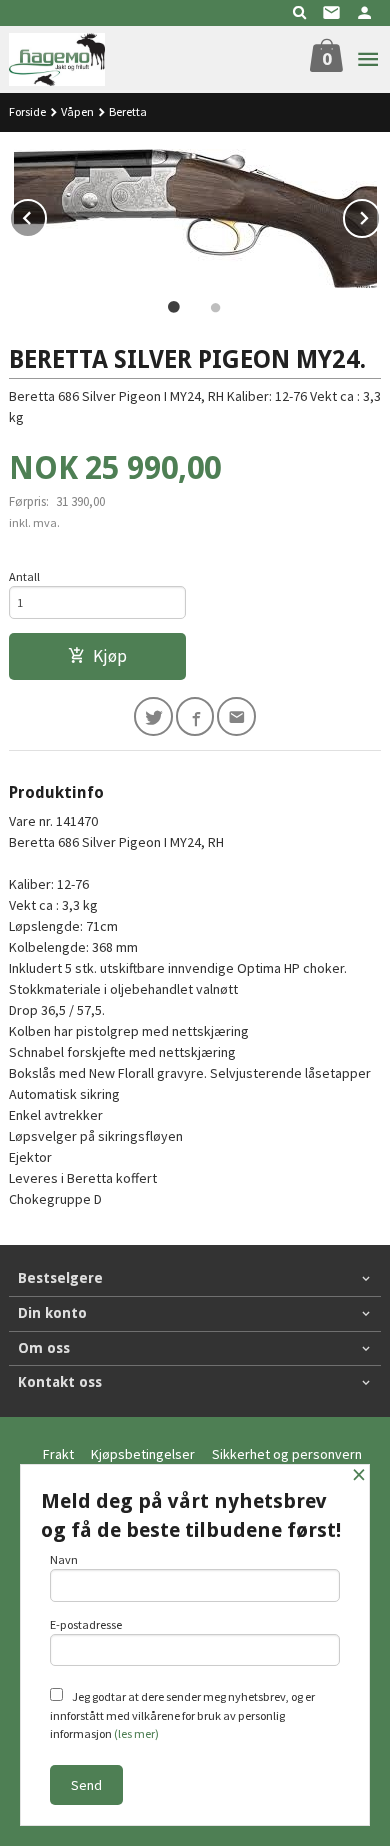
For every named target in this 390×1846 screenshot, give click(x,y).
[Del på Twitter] (153, 716)
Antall (24, 576)
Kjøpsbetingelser (143, 1454)
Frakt (58, 1454)
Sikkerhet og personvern (287, 1454)
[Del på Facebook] (195, 716)
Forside (27, 111)
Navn (64, 1559)
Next (380, 215)
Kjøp (110, 656)
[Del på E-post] (236, 716)
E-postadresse (86, 1624)
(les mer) (136, 1733)
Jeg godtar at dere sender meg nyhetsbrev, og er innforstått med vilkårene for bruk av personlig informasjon (182, 1715)
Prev (46, 215)
